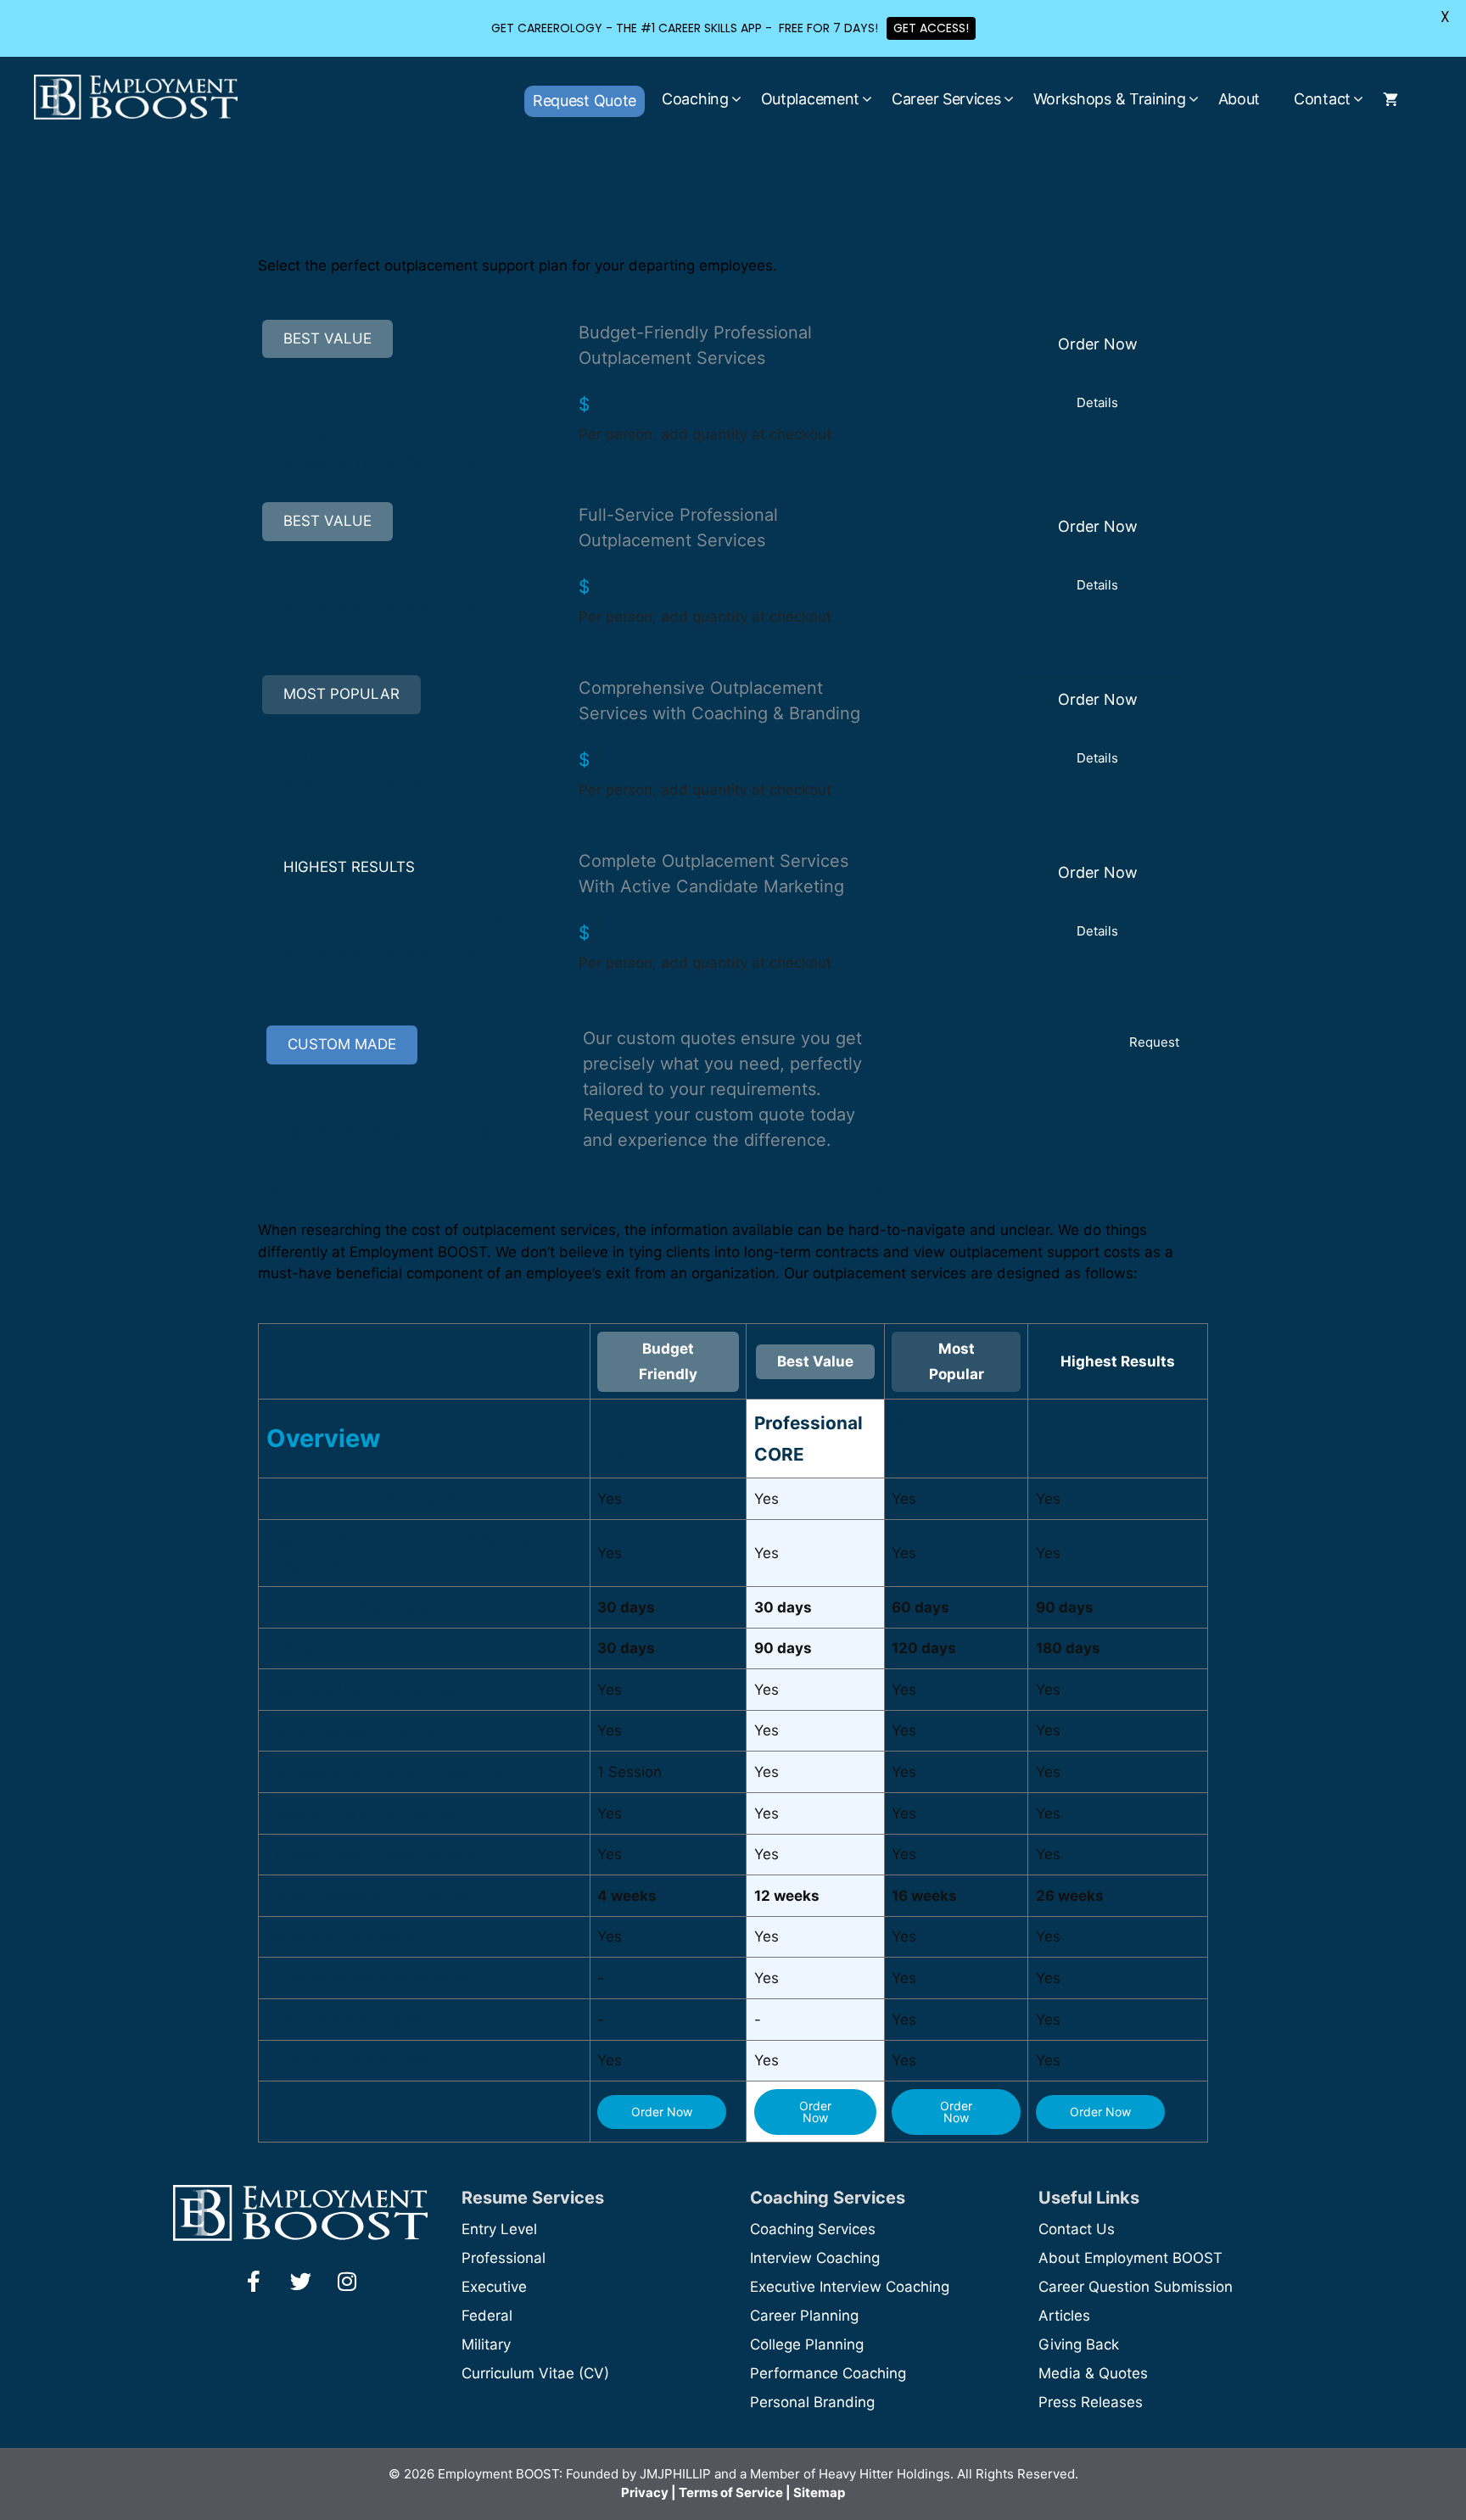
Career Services (946, 99)
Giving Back (1079, 2344)
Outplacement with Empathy (369, 1499)
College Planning (807, 2344)
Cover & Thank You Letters (361, 1813)
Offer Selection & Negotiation (370, 1978)
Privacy (645, 2492)
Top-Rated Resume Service (363, 1690)
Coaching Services (813, 2229)
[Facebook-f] (254, 2282)
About (1239, 99)
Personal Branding (812, 2402)
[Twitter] (300, 2282)
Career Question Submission (1136, 2287)
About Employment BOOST (1130, 2258)
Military (486, 2344)
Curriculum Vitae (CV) (535, 2373)
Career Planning (804, 2316)
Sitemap (819, 2492)
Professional (504, 2258)
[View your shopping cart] (1390, 99)
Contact (1322, 99)
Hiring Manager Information (366, 1730)
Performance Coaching (828, 2373)
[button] (1098, 344)
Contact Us (1077, 2229)
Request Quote (585, 101)
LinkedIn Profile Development (372, 1854)
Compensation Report (344, 2020)
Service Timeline (326, 1648)
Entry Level (499, 2229)
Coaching (695, 99)
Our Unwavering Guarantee (364, 1607)
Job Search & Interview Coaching (384, 1772)
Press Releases (1091, 2402)
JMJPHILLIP (675, 2474)
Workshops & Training (1110, 99)
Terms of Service (731, 2492)
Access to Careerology (347, 2060)
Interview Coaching (815, 2258)
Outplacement (810, 99)
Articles (1064, 2316)
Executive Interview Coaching (850, 2287)
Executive (494, 2287)
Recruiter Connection (343, 1936)
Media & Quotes (1093, 2373)
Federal (487, 2316)
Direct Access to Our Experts (369, 1896)
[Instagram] (347, 2282)
